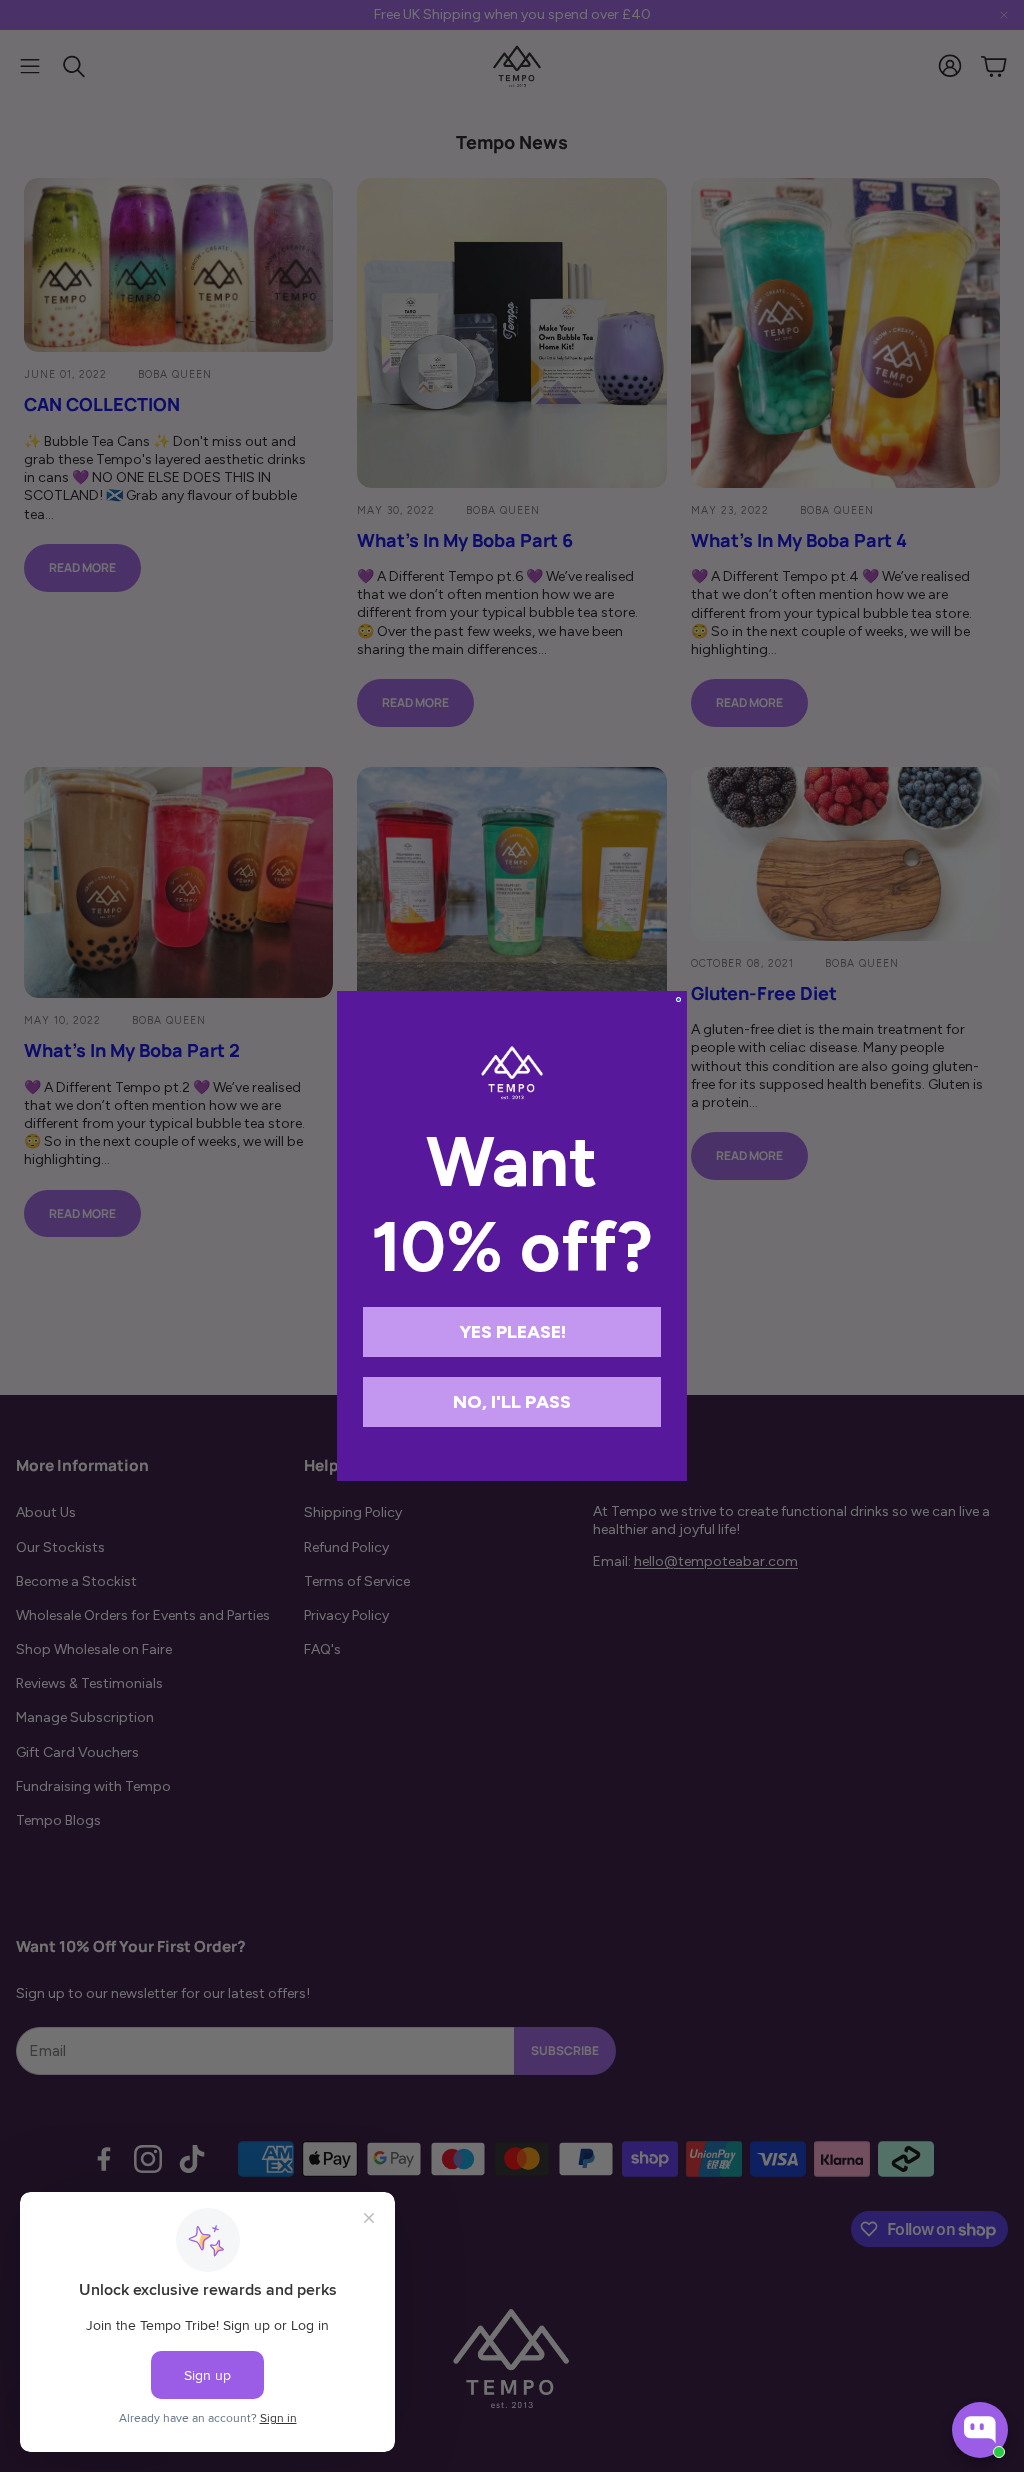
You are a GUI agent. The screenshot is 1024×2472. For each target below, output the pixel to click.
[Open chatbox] (980, 2430)
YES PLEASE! (512, 1332)
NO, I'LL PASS (512, 1402)
